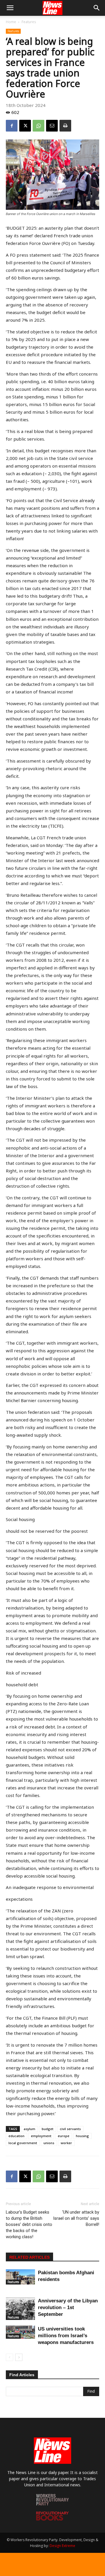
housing (82, 2136)
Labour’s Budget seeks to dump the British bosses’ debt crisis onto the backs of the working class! (29, 2224)
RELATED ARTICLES (29, 2257)
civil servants (70, 2129)
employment (41, 2136)
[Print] (65, 126)
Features (29, 22)
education (16, 2136)
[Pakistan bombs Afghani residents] (20, 2277)
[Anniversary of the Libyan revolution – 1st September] (20, 2309)
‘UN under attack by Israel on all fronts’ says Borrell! (76, 2218)
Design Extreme (62, 2546)
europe (64, 2136)
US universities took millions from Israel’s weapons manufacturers (66, 2336)
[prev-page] (9, 2357)
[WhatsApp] (38, 126)
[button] (10, 8)
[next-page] (19, 2357)
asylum (29, 2129)
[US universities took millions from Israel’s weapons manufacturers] (20, 2332)
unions (49, 2143)
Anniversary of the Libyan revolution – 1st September (68, 2308)
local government (23, 2143)
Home (11, 22)
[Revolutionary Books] (52, 2519)
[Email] (52, 126)
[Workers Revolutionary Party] (52, 2504)
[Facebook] (12, 126)
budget (48, 2129)
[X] (25, 126)
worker (66, 2143)
